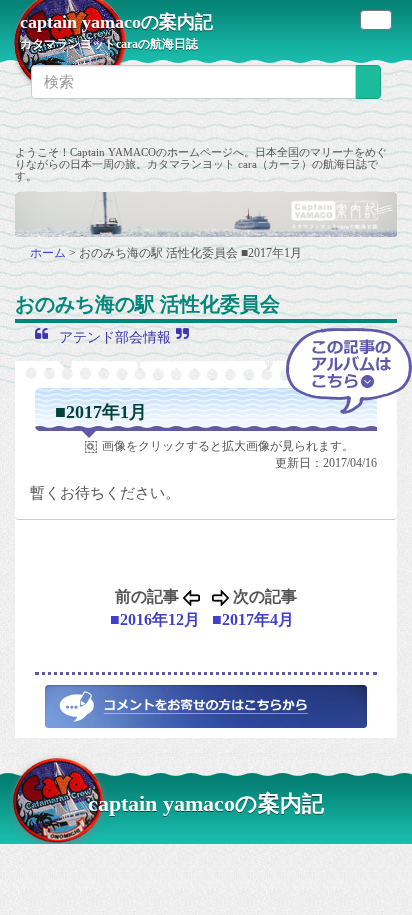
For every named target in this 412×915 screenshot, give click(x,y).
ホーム (49, 253)
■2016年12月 (155, 619)
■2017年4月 (253, 619)
